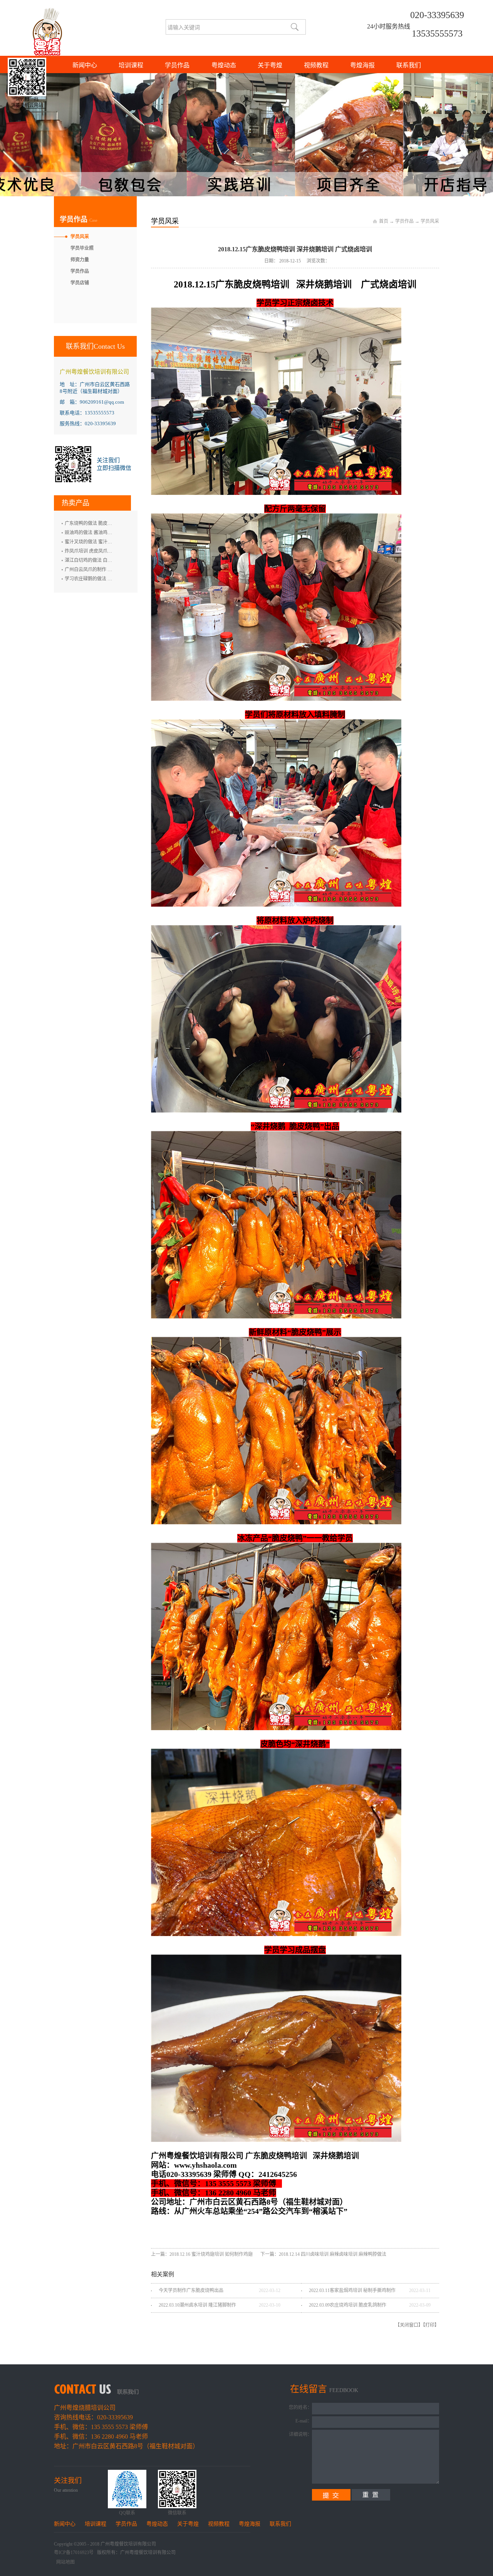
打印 (430, 2325)
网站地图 (64, 2562)
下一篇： (323, 2254)
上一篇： (202, 2254)
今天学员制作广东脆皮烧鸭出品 (191, 2290)
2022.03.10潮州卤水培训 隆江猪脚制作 (197, 2305)
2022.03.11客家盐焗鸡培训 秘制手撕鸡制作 (352, 2290)
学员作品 (404, 221)
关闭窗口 (409, 2325)
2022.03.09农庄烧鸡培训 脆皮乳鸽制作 (348, 2305)
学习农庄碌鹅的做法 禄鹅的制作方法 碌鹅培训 (112, 579)
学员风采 (430, 221)
